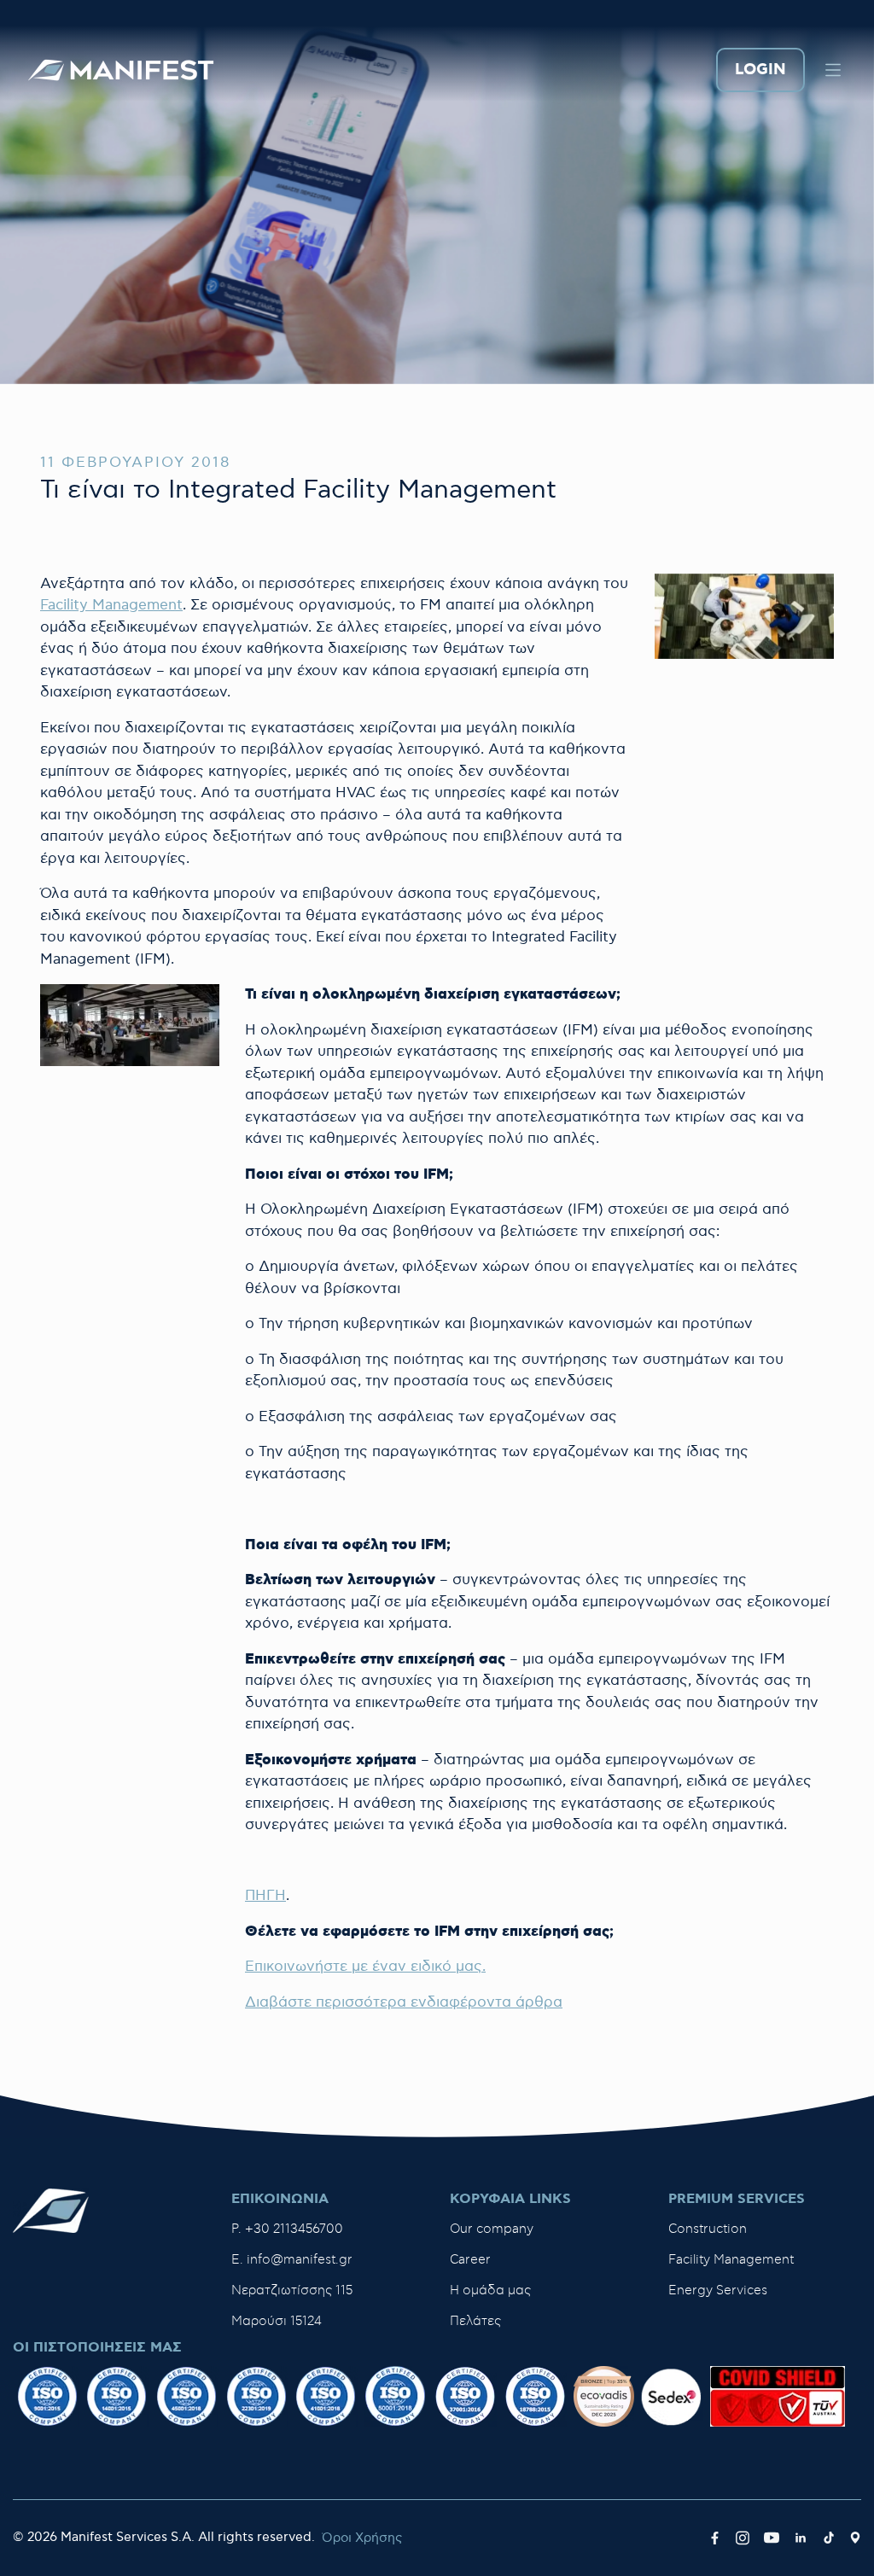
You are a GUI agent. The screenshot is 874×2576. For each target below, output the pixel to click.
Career (470, 2260)
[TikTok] (829, 2538)
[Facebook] (715, 2538)
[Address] (855, 2538)
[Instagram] (743, 2538)
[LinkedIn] (801, 2538)
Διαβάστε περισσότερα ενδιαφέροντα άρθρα (404, 2002)
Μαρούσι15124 (277, 2321)
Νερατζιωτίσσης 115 (292, 2290)
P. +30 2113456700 (287, 2229)
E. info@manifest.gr (292, 2260)
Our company (492, 2229)
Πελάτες (475, 2321)
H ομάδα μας (490, 2290)
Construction (708, 2229)
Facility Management (111, 605)
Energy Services (718, 2290)
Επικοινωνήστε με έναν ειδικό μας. (365, 1967)
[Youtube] (772, 2538)
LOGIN (760, 70)
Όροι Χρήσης (362, 2538)
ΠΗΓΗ (265, 1896)
